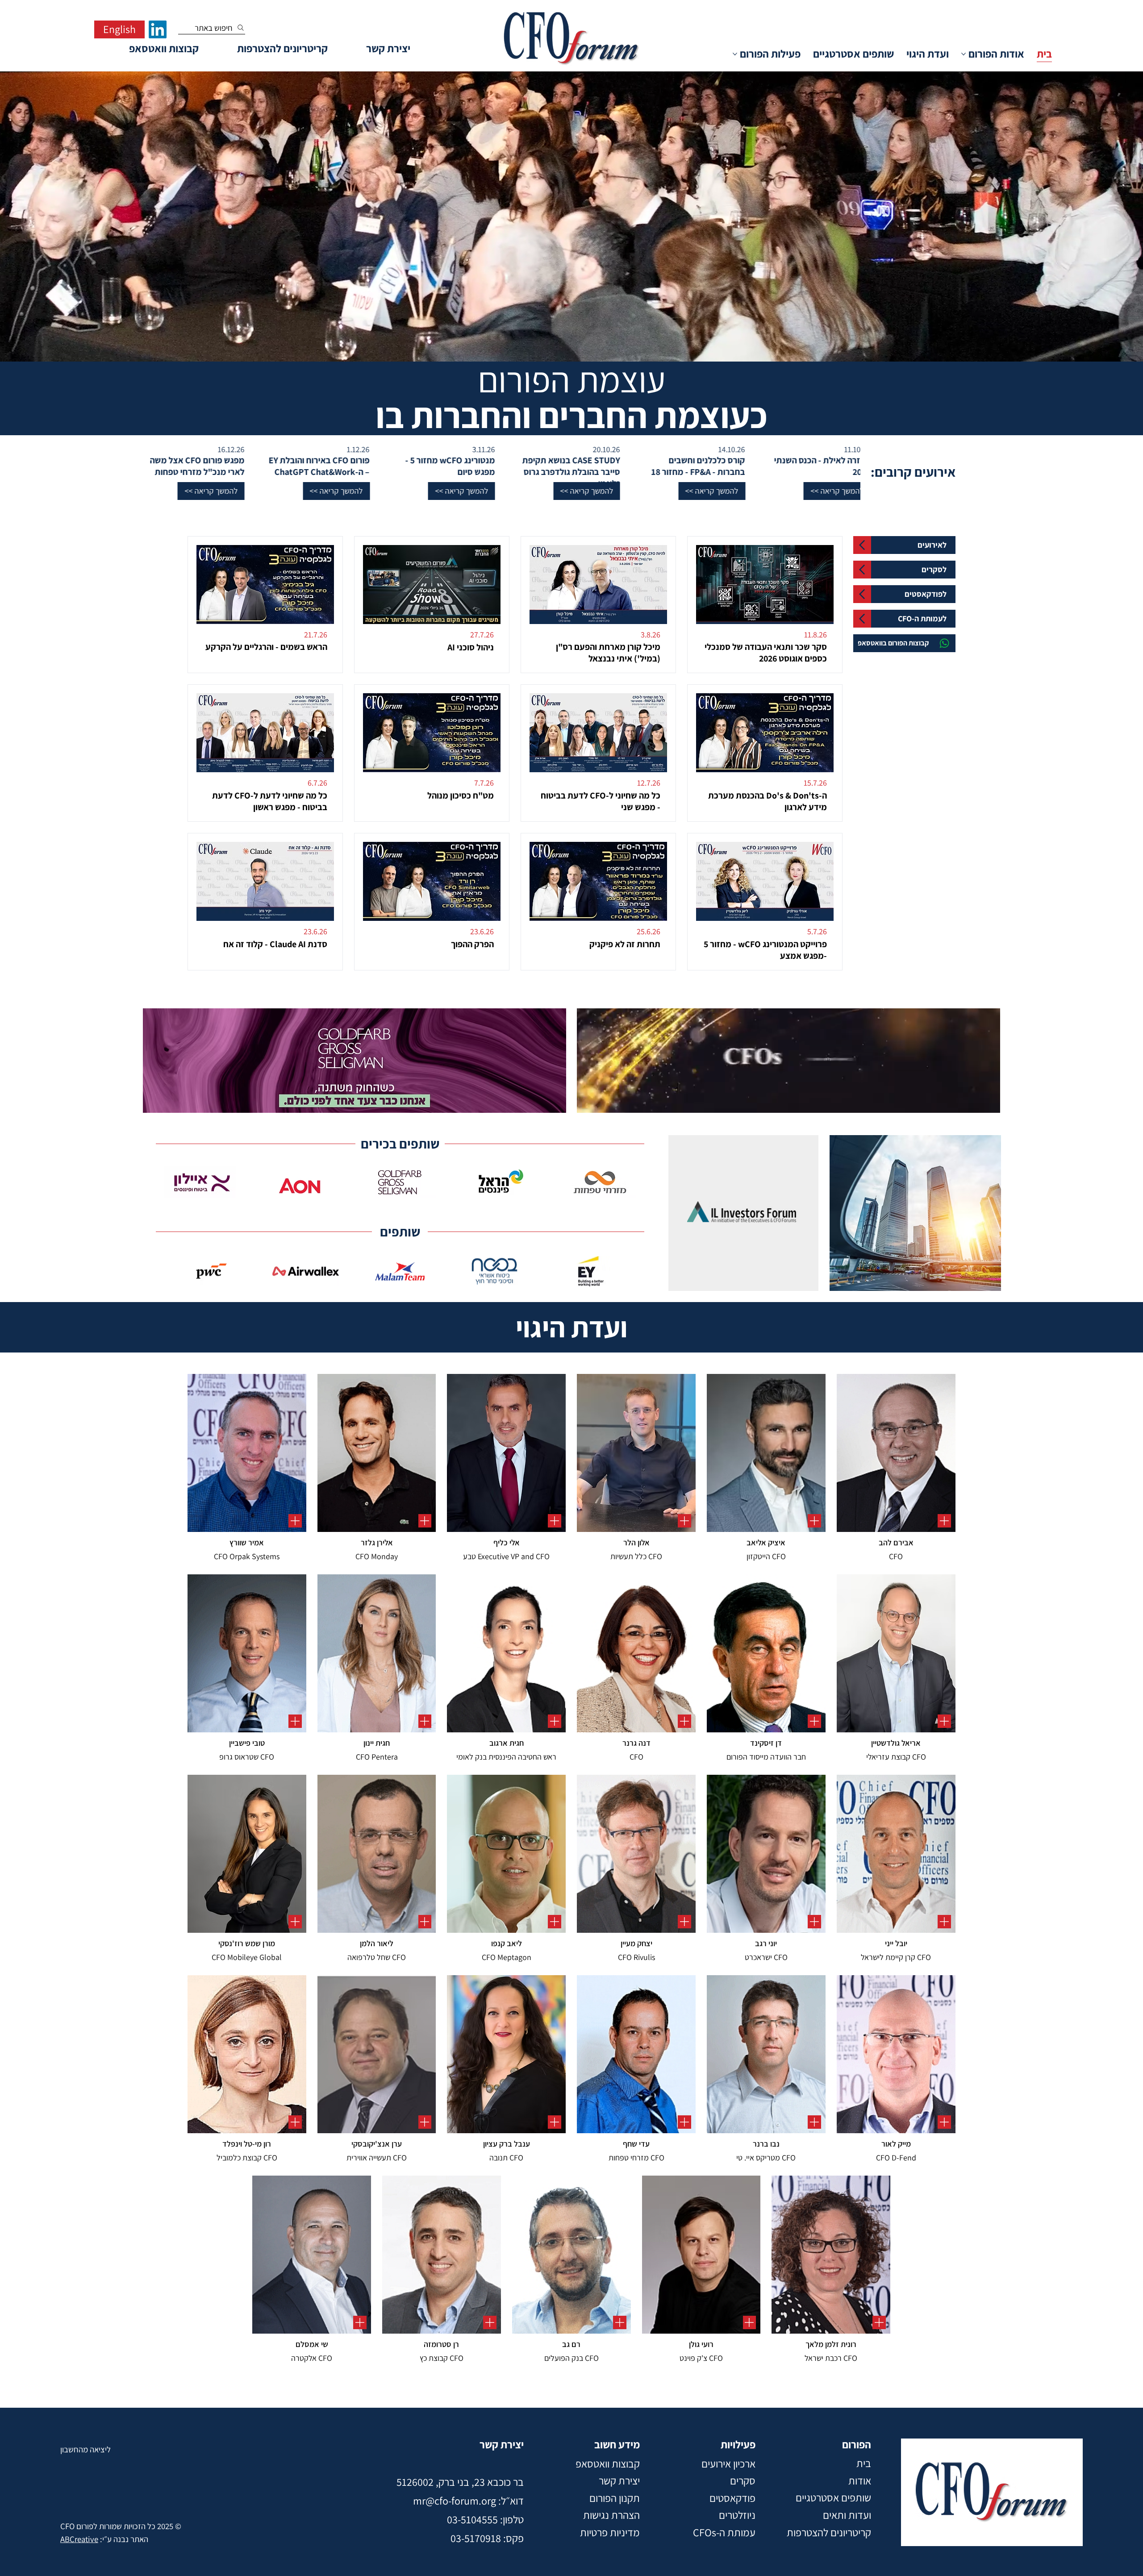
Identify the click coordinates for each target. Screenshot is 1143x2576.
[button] (1044, 491)
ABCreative (79, 2539)
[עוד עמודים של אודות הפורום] (964, 54)
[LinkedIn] (158, 29)
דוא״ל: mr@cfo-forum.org (468, 2501)
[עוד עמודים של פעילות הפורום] (735, 54)
